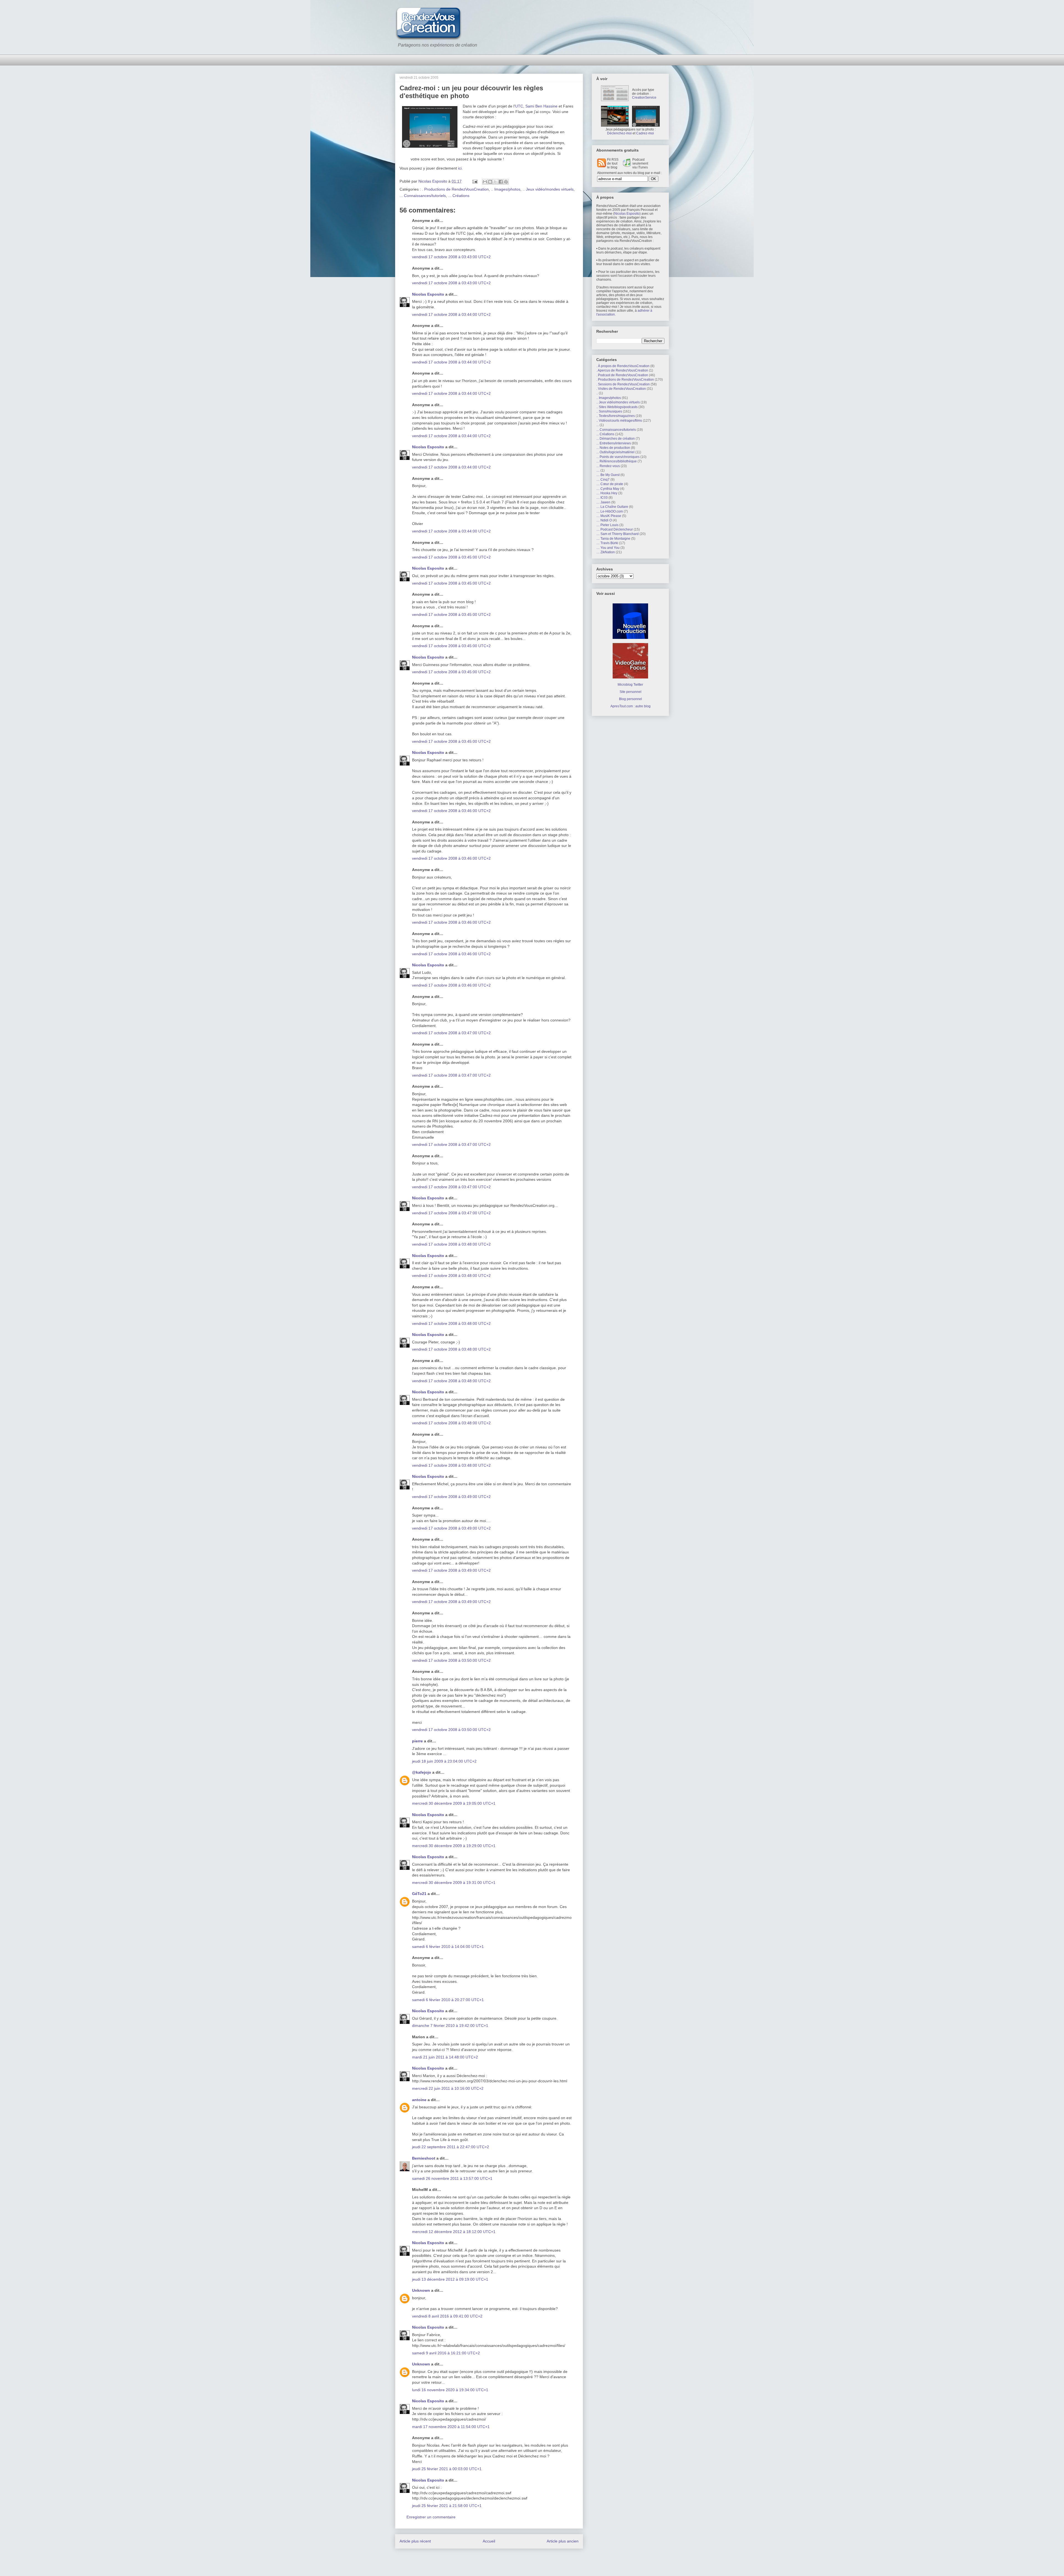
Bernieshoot (424, 2158)
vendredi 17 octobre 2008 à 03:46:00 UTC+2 (451, 811)
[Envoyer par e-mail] (485, 182)
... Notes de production (613, 448)
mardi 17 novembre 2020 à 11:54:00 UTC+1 (451, 2427)
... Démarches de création (616, 439)
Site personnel (631, 692)
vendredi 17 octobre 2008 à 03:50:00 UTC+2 (451, 1660)
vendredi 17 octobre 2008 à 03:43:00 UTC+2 (451, 257)
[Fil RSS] (602, 166)
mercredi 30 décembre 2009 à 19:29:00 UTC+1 (454, 1846)
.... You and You (608, 548)
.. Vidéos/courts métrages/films (619, 421)
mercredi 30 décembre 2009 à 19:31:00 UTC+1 (454, 1883)
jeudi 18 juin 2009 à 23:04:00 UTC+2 (444, 1761)
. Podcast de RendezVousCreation (622, 375)
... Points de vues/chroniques (618, 457)
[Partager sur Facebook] (501, 182)
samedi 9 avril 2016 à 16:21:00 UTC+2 (446, 2353)
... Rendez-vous (608, 466)
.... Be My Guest (608, 475)
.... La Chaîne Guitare (612, 507)
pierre (417, 1741)
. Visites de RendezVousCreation (621, 389)
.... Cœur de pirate (610, 484)
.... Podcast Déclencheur (615, 529)
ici (460, 168)
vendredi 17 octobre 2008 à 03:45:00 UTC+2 (451, 557)
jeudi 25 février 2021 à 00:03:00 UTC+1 (447, 2469)
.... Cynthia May (608, 489)
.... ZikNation (606, 552)
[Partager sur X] (495, 182)
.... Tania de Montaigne (613, 539)
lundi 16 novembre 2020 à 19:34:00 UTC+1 (450, 2390)
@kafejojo (422, 1772)
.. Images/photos (506, 189)
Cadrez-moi (645, 133)
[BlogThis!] (490, 182)
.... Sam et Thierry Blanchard (617, 534)
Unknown (421, 2290)
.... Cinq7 (603, 480)
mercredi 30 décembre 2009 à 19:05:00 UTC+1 (454, 1803)
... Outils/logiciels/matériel (615, 452)
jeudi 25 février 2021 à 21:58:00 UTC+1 (447, 2506)
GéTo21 (419, 1894)
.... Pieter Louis (607, 525)
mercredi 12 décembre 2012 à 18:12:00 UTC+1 (454, 2232)
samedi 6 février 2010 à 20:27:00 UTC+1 (448, 2000)
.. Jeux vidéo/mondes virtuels (548, 189)
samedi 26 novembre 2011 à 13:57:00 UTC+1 (452, 2178)
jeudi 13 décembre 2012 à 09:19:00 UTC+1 (450, 2279)
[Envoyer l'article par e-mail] (475, 181)
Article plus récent (415, 2541)
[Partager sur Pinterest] (506, 182)
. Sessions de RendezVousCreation (623, 384)
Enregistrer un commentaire (431, 2517)
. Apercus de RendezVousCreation (622, 370)
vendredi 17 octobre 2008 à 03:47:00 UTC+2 (451, 1033)
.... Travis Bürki (607, 543)
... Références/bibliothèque (617, 461)
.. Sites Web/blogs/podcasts (617, 407)
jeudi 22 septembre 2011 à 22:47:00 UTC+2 (451, 2147)
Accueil (489, 2541)
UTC (519, 106)
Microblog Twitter (630, 685)
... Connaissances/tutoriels (423, 196)
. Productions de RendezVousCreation (455, 189)
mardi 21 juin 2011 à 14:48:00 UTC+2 (445, 2057)
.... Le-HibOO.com (610, 511)
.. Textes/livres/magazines (616, 416)
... (598, 425)
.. (597, 393)
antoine (419, 2100)
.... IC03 (602, 498)
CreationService (644, 98)
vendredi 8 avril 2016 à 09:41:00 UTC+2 (447, 2316)
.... (598, 470)
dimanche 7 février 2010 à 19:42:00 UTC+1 (450, 2026)
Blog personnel (631, 699)
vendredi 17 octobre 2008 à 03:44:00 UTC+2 (451, 314)
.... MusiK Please (609, 516)
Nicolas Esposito (428, 294)
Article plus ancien (563, 2541)
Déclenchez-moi (619, 133)
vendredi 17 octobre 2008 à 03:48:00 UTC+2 (451, 1244)
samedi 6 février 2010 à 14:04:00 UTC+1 (448, 1947)
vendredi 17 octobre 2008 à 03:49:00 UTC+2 (451, 1497)
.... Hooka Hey (607, 493)
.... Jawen (603, 502)
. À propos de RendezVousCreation (623, 366)
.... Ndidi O (604, 520)
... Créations (459, 196)
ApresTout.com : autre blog (631, 706)
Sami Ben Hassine (541, 106)
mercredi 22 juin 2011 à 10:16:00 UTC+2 (448, 2088)
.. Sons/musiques (609, 411)
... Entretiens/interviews (614, 443)
